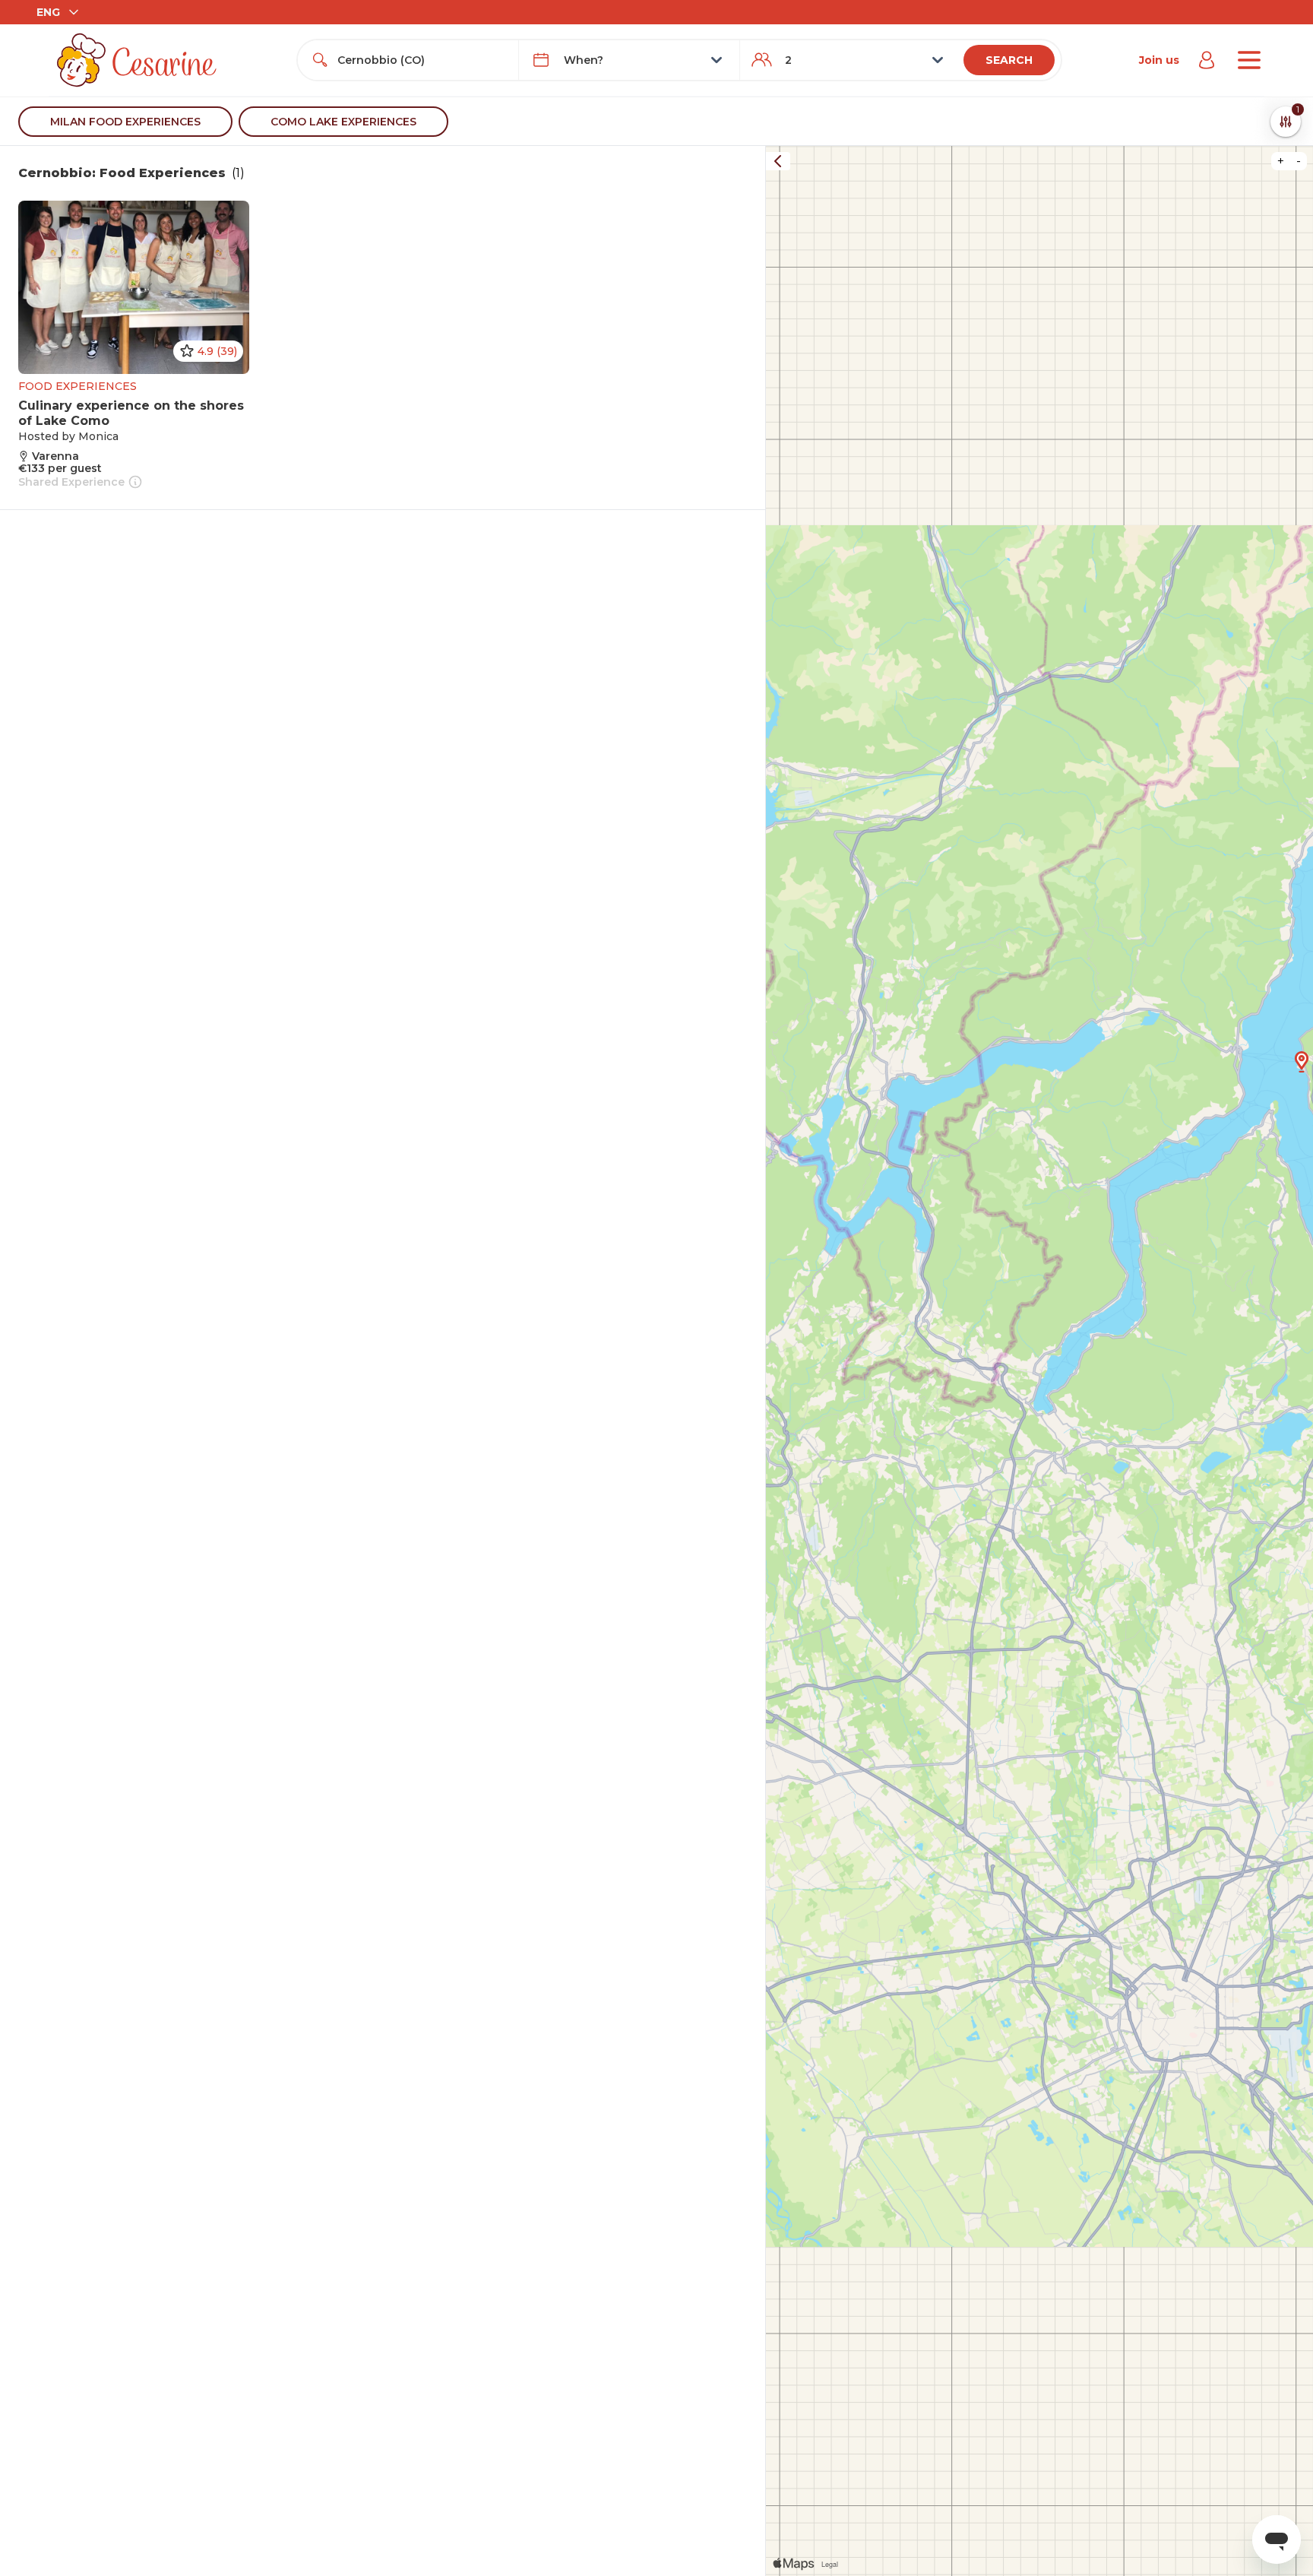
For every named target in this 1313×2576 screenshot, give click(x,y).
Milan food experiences (125, 122)
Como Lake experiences (343, 122)
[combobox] (422, 60)
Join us (1159, 60)
